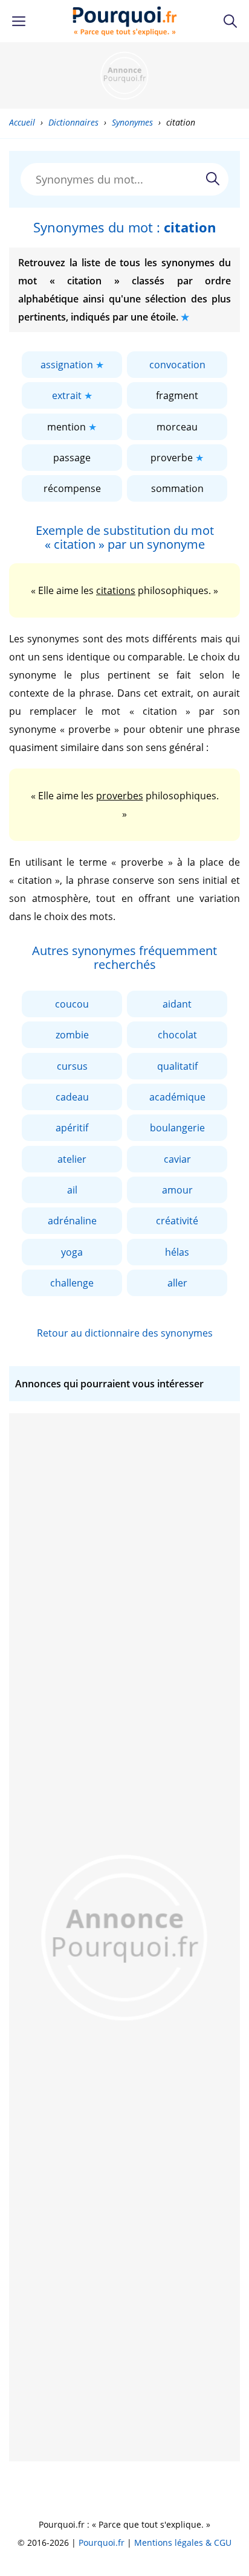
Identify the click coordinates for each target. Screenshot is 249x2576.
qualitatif (177, 1066)
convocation (177, 365)
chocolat (177, 1035)
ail (72, 1190)
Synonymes (132, 122)
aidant (177, 1004)
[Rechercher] (213, 179)
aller (177, 1283)
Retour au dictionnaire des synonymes (125, 1333)
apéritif (72, 1128)
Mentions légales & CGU (183, 2542)
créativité (177, 1221)
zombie (72, 1035)
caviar (177, 1159)
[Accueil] (125, 21)
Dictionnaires (73, 122)
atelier (72, 1159)
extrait (67, 395)
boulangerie (177, 1128)
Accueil (22, 122)
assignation (67, 365)
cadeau (72, 1097)
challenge (72, 1283)
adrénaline (72, 1221)
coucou (72, 1004)
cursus (72, 1066)
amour (177, 1190)
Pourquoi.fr (102, 2542)
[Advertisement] (124, 75)
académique (177, 1097)
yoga (72, 1252)
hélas (177, 1252)
